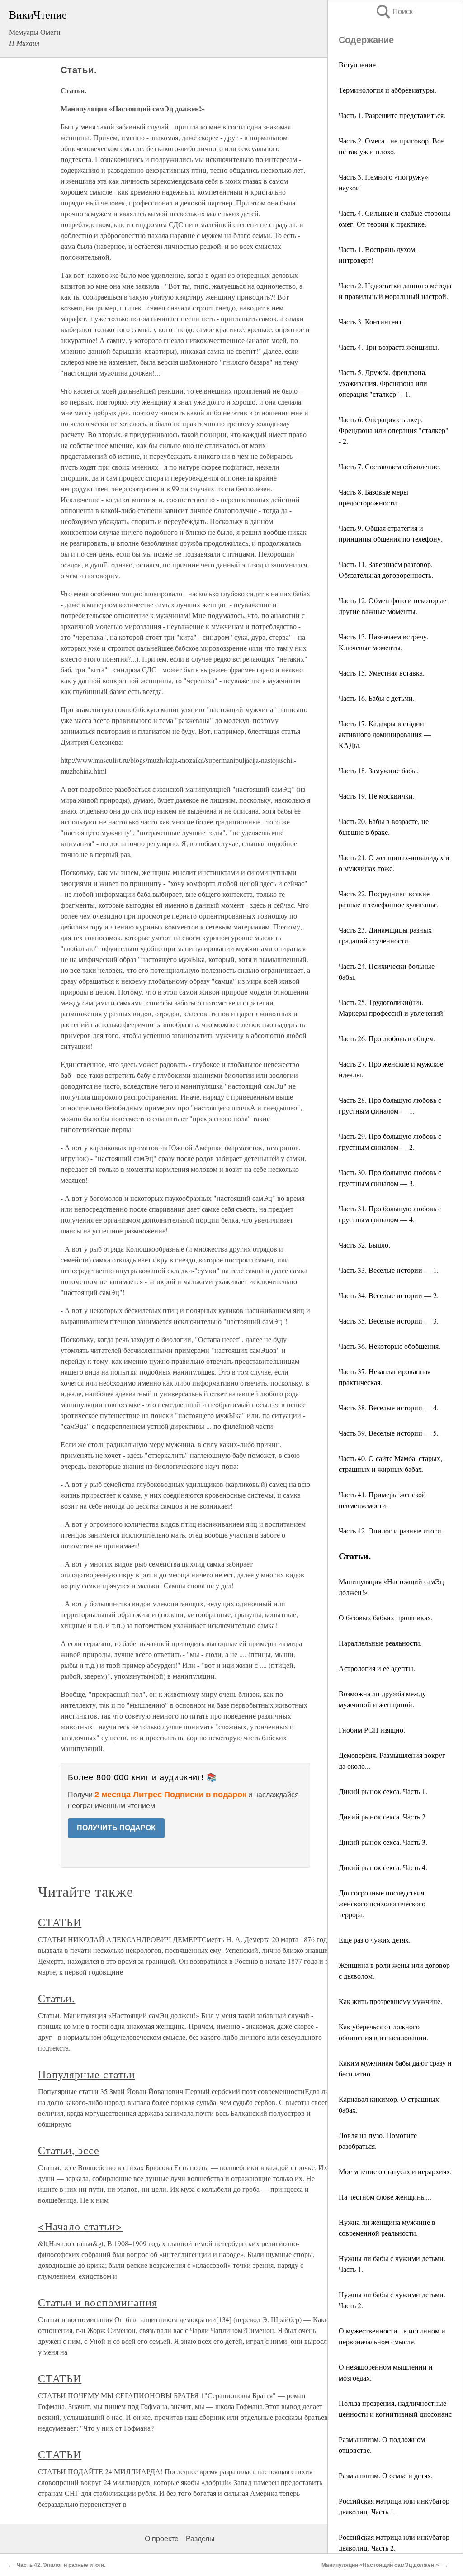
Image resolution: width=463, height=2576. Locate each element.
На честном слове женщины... (385, 2197)
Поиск (394, 12)
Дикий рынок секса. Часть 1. (383, 1791)
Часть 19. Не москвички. (377, 796)
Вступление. (358, 64)
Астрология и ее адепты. (377, 1668)
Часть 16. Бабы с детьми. (377, 698)
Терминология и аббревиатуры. (387, 90)
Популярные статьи (87, 2074)
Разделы (200, 2539)
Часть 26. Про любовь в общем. (387, 1038)
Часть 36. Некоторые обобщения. (390, 1346)
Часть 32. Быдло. (364, 1245)
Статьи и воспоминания (98, 2302)
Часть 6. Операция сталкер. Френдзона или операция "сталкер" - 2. (394, 430)
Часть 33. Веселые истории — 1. (389, 1270)
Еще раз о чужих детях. (375, 1940)
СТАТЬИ (60, 1922)
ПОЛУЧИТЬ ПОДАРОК (116, 1828)
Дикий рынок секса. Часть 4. (383, 1867)
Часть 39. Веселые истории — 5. (389, 1433)
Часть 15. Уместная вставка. (382, 673)
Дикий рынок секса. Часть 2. (383, 1817)
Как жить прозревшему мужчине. (390, 2001)
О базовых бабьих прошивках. (386, 1617)
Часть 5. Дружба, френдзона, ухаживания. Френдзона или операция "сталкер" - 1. (383, 383)
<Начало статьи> (80, 2226)
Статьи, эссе (69, 2150)
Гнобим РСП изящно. (372, 1730)
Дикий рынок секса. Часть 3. (383, 1842)
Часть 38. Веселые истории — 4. (389, 1407)
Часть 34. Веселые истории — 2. (389, 1295)
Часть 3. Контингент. (371, 321)
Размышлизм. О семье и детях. (386, 2475)
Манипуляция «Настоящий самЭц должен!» (380, 2565)
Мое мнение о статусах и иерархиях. (395, 2171)
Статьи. (57, 1998)
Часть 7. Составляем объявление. (390, 466)
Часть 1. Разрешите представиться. (392, 115)
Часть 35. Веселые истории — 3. (389, 1321)
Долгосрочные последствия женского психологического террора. (382, 1903)
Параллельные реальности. (380, 1643)
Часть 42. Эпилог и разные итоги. (391, 1531)
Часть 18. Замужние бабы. (379, 770)
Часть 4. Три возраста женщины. (389, 347)
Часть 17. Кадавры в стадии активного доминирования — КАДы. (385, 734)
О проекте (162, 2539)
